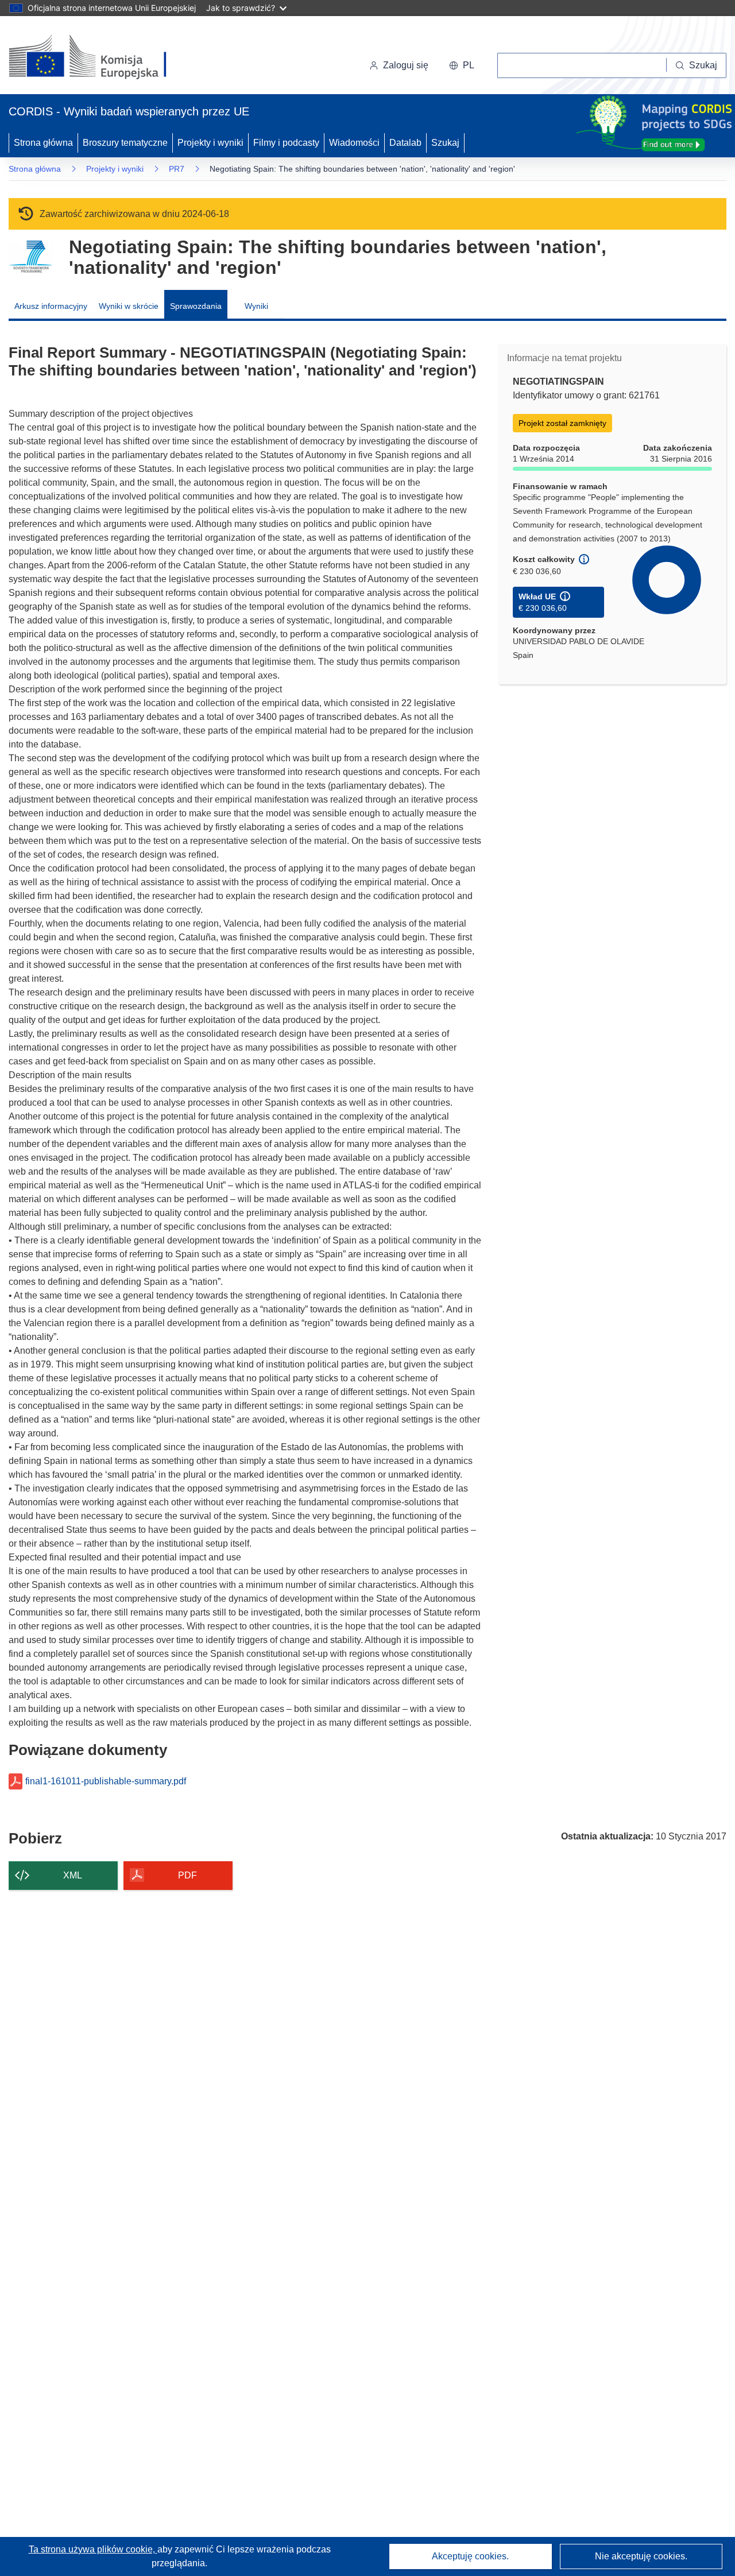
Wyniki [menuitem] (256, 306)
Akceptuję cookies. (470, 2556)
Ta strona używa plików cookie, (93, 2549)
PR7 (177, 169)
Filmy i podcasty (286, 143)
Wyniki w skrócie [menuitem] (129, 306)
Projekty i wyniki (210, 143)
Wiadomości (354, 143)
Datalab (405, 143)
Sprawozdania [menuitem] (196, 306)
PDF (187, 1875)
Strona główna (43, 143)
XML (73, 1875)
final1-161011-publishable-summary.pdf (106, 1781)
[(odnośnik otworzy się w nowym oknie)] (101, 57)
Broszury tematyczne (125, 143)
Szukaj (445, 143)
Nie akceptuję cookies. (641, 2556)
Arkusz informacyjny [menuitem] (51, 306)
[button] (462, 65)
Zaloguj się (406, 65)
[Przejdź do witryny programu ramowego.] (30, 257)
